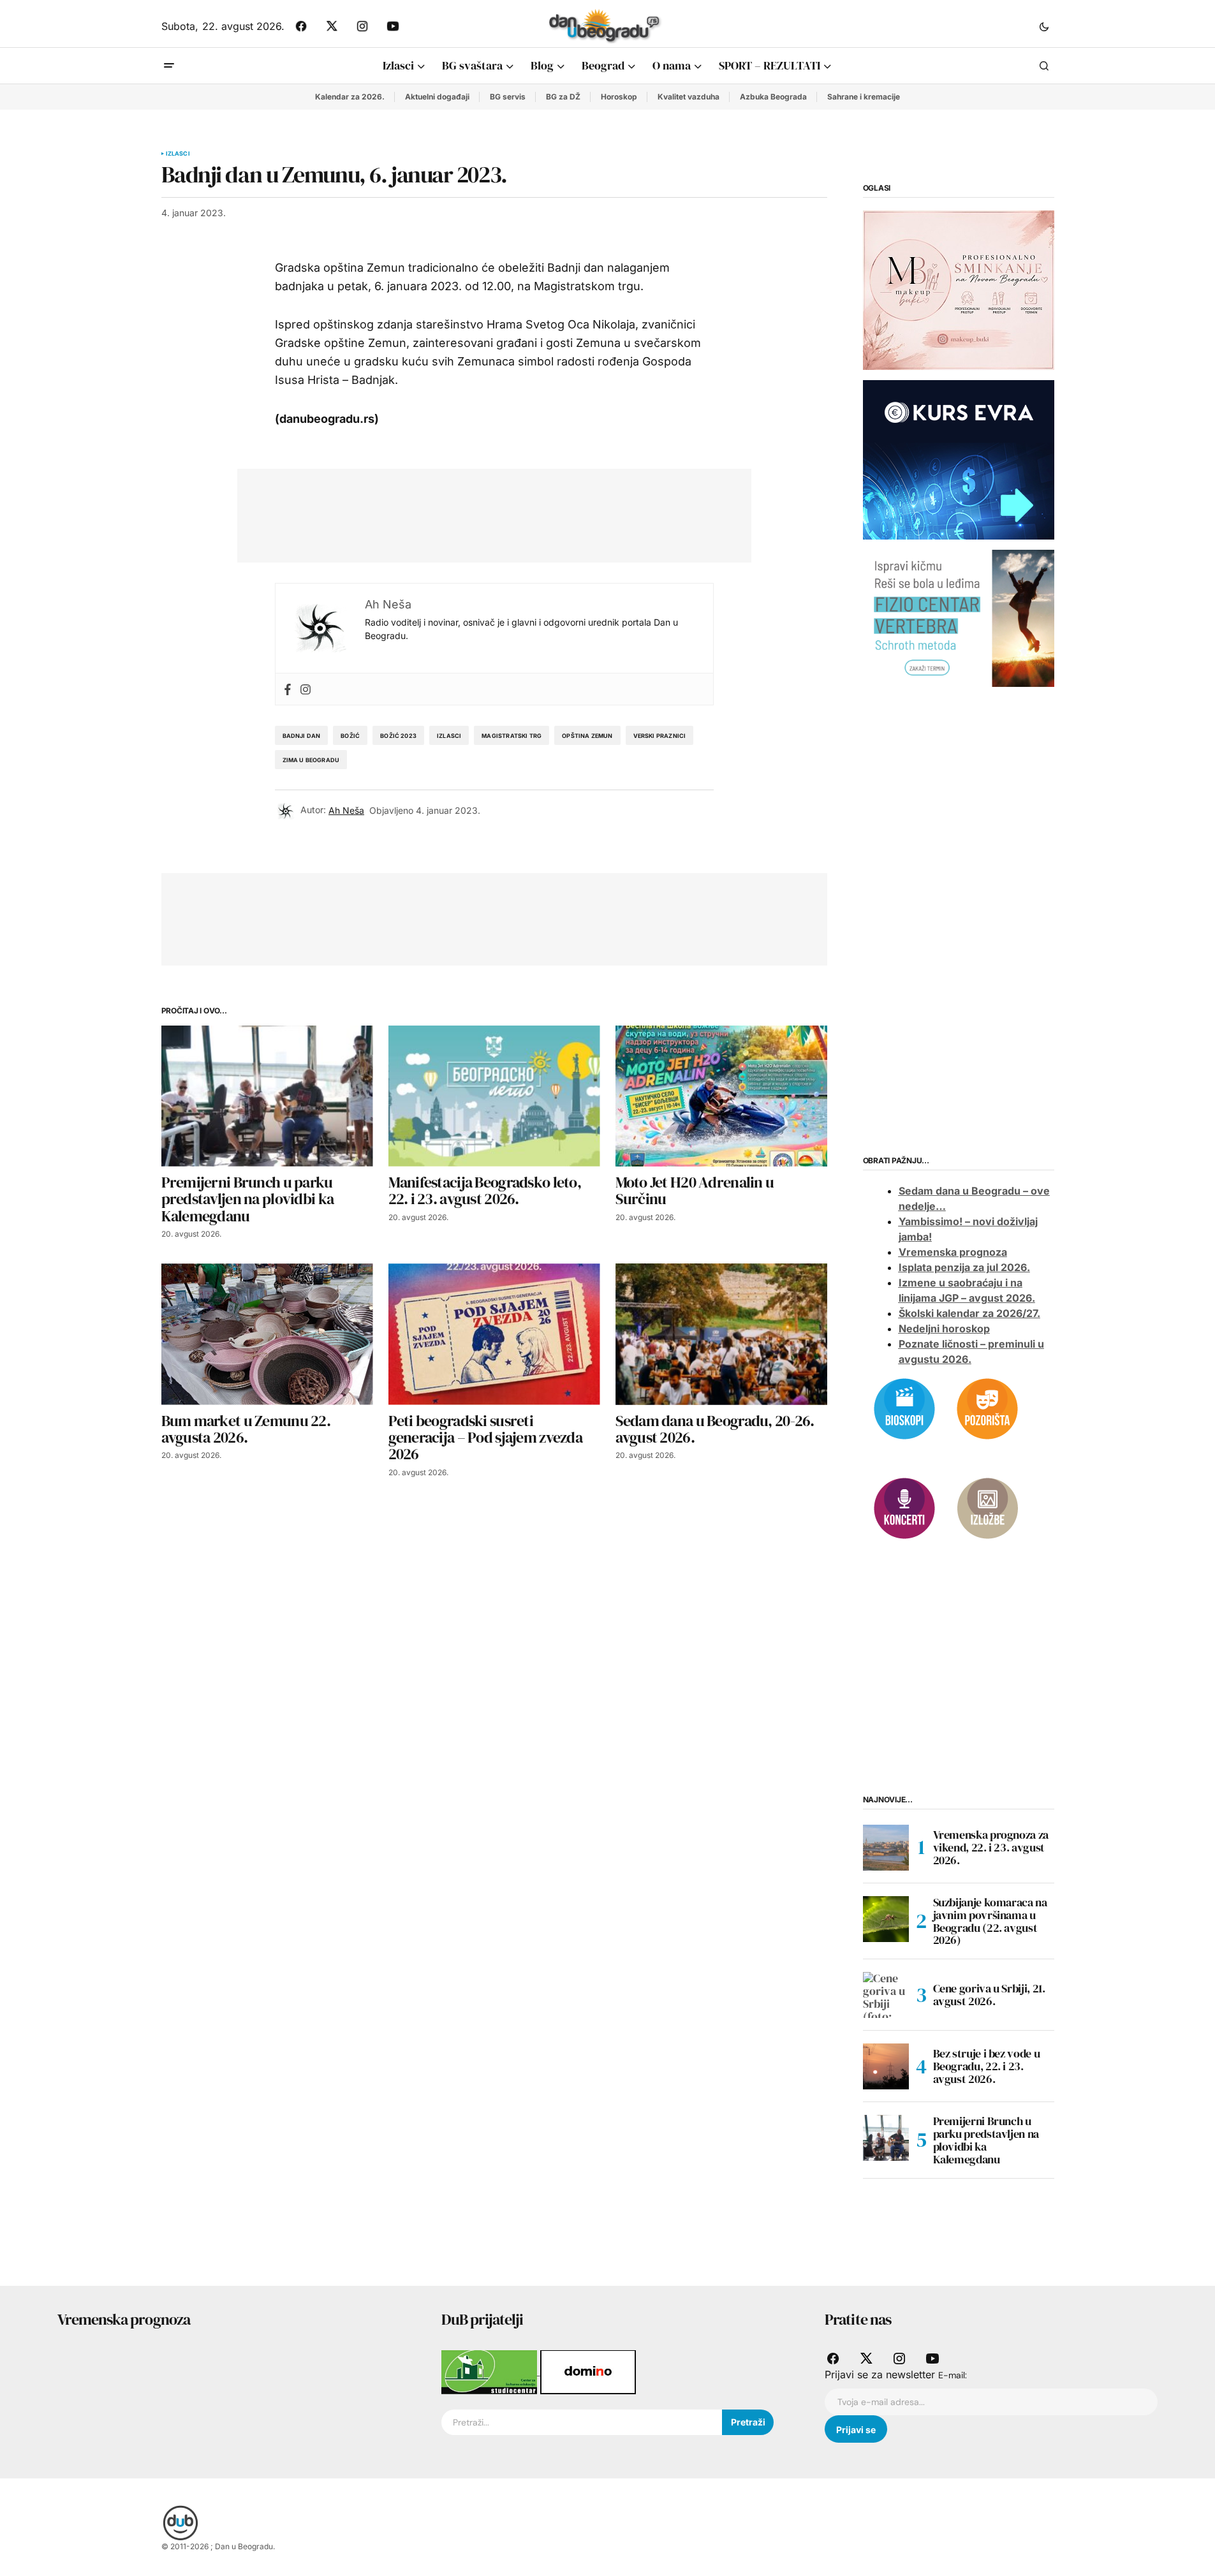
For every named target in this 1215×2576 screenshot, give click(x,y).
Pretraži (748, 2422)
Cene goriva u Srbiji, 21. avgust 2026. (989, 1995)
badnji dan (302, 736)
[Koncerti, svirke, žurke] (904, 1507)
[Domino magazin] (588, 2371)
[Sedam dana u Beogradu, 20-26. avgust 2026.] (721, 1334)
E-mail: (953, 2375)
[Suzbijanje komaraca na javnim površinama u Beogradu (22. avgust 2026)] (886, 1919)
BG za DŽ (563, 97)
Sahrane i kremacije (864, 97)
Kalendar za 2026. (350, 97)
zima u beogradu (311, 760)
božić (350, 736)
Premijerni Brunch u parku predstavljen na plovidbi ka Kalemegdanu (986, 2140)
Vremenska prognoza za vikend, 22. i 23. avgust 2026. (991, 1847)
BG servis (508, 97)
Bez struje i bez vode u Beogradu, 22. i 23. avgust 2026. (987, 2066)
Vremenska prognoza (953, 1252)
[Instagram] (306, 689)
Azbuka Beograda (773, 97)
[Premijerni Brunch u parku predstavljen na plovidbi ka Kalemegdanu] (267, 1096)
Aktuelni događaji (437, 97)
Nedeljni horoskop (944, 1328)
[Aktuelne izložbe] (987, 1507)
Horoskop (619, 97)
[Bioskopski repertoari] (904, 1408)
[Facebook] (288, 689)
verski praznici (660, 736)
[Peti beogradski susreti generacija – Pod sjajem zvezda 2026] (494, 1334)
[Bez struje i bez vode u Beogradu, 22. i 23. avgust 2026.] (886, 2066)
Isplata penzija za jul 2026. (964, 1267)
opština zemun (587, 736)
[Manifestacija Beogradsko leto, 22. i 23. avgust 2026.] (494, 1096)
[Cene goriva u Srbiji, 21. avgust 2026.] (886, 1995)
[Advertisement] (485, 513)
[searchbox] (582, 2422)
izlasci (449, 736)
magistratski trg (512, 736)
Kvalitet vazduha (688, 97)
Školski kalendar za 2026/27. (969, 1313)
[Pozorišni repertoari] (987, 1408)
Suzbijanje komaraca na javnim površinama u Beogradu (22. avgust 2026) (990, 1921)
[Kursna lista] (959, 290)
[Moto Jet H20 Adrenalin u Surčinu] (721, 1096)
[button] (1044, 26)
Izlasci (178, 154)
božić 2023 (398, 736)
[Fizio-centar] (959, 617)
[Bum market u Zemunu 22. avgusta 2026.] (267, 1334)
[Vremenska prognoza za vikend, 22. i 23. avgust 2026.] (886, 1848)
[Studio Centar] (491, 2371)
